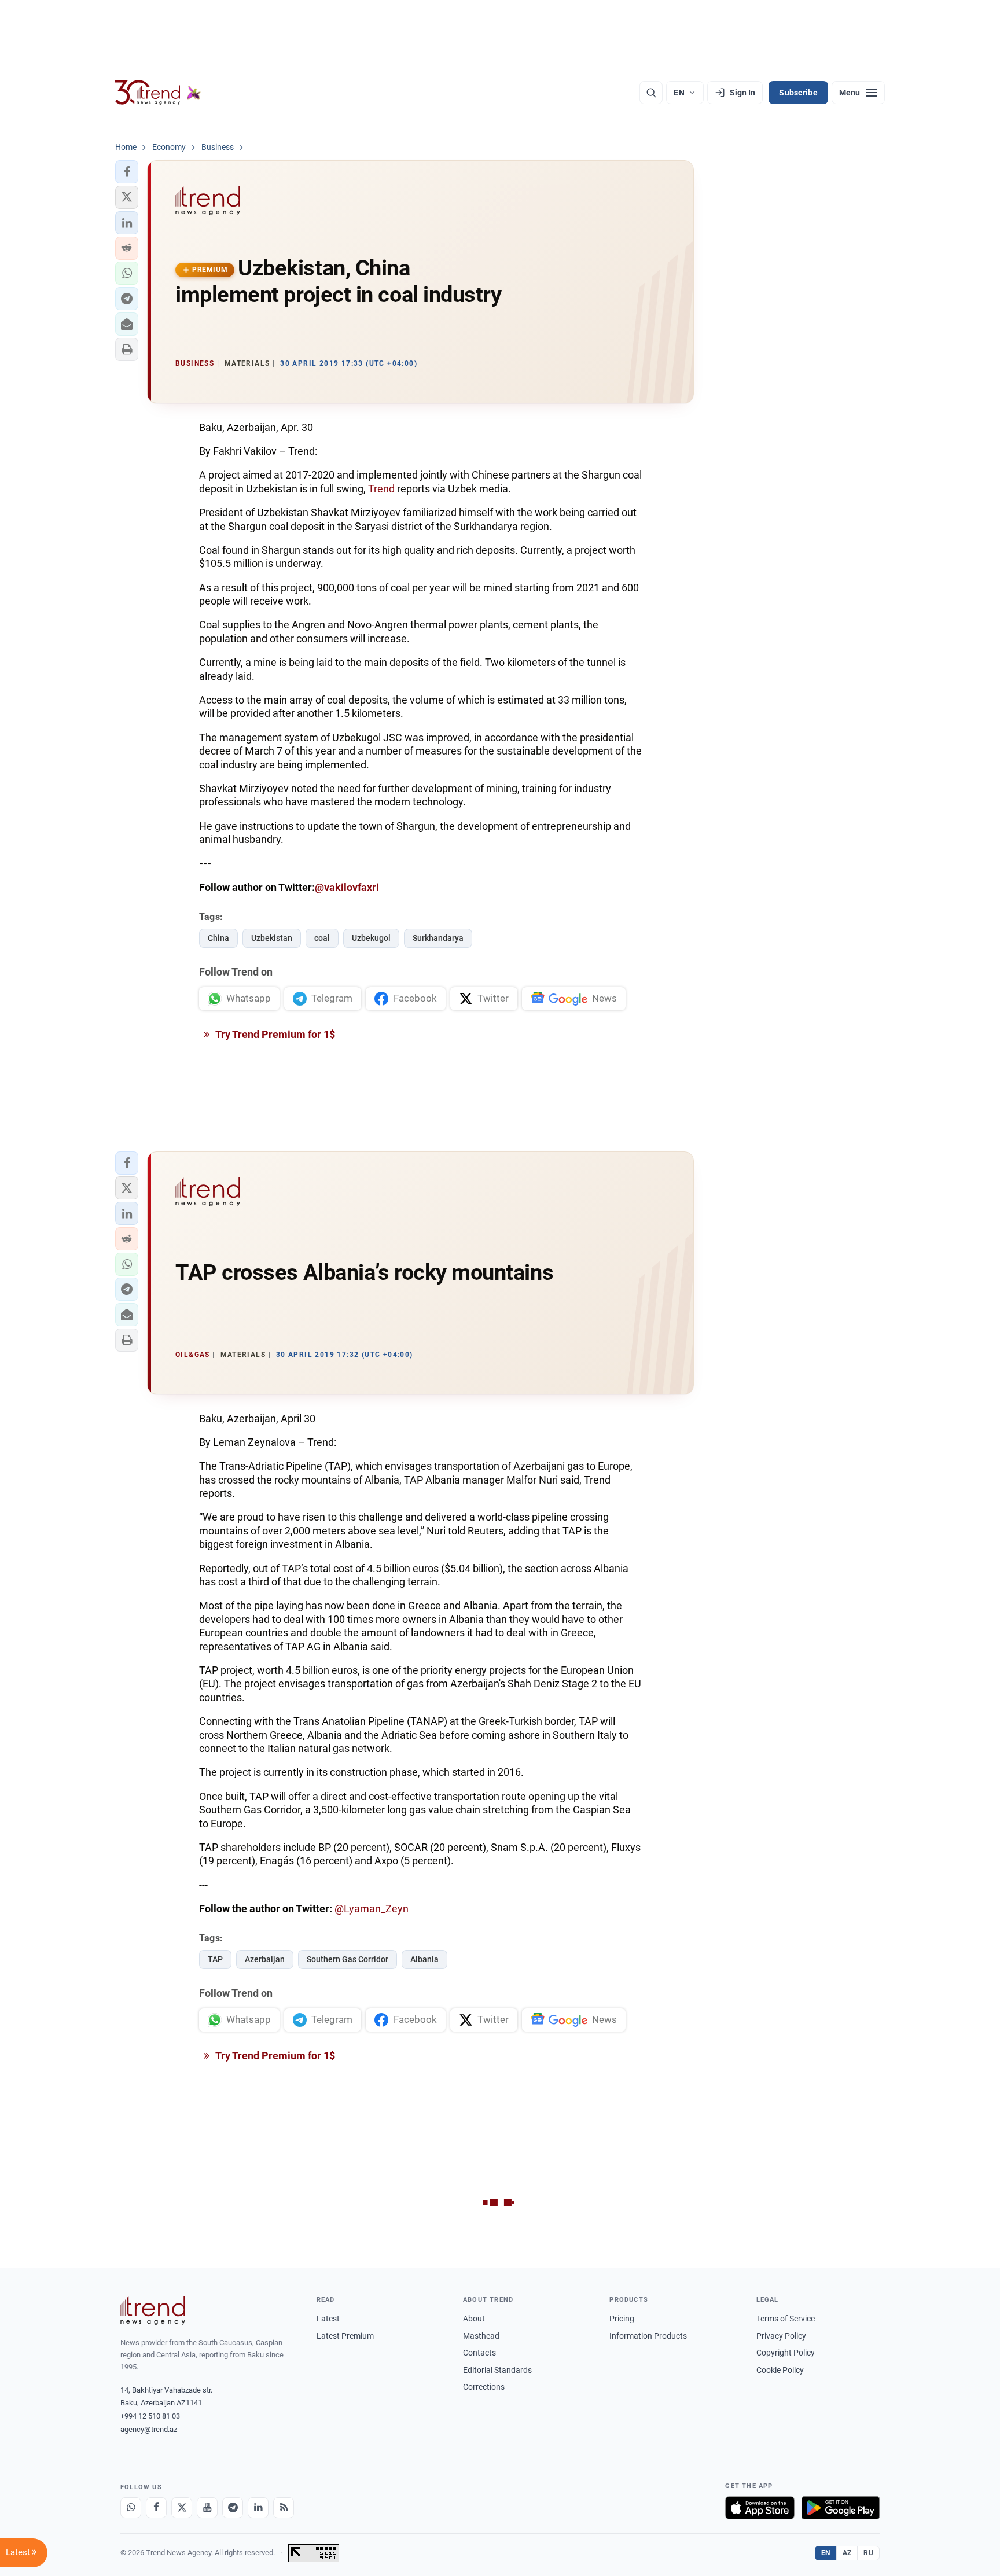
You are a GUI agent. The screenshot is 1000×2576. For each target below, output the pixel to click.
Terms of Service (786, 2319)
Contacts (479, 2353)
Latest (328, 2319)
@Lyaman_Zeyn (372, 1909)
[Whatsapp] (131, 2508)
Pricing (622, 2319)
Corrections (484, 2387)
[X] (182, 2508)
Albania (424, 1959)
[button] (127, 172)
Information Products (648, 2336)
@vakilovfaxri (347, 887)
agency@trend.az (149, 2429)
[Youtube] (207, 2508)
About (474, 2319)
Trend (383, 489)
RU (868, 2553)
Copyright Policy (786, 2353)
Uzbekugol (371, 938)
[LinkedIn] (258, 2508)
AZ (847, 2553)
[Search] (651, 93)
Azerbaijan (265, 1959)
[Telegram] (233, 2508)
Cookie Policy (780, 2370)
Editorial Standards (497, 2370)
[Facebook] (156, 2508)
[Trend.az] (158, 93)
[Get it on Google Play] (841, 2508)
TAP (215, 1959)
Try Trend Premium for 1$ (274, 1034)
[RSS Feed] (284, 2508)
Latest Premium (345, 2336)
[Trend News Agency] (153, 2310)
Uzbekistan (272, 938)
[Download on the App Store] (760, 2508)
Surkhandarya (438, 938)
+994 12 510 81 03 (150, 2416)
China (218, 938)
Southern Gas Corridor (348, 1959)
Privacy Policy (781, 2336)
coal (322, 938)
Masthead (481, 2336)
